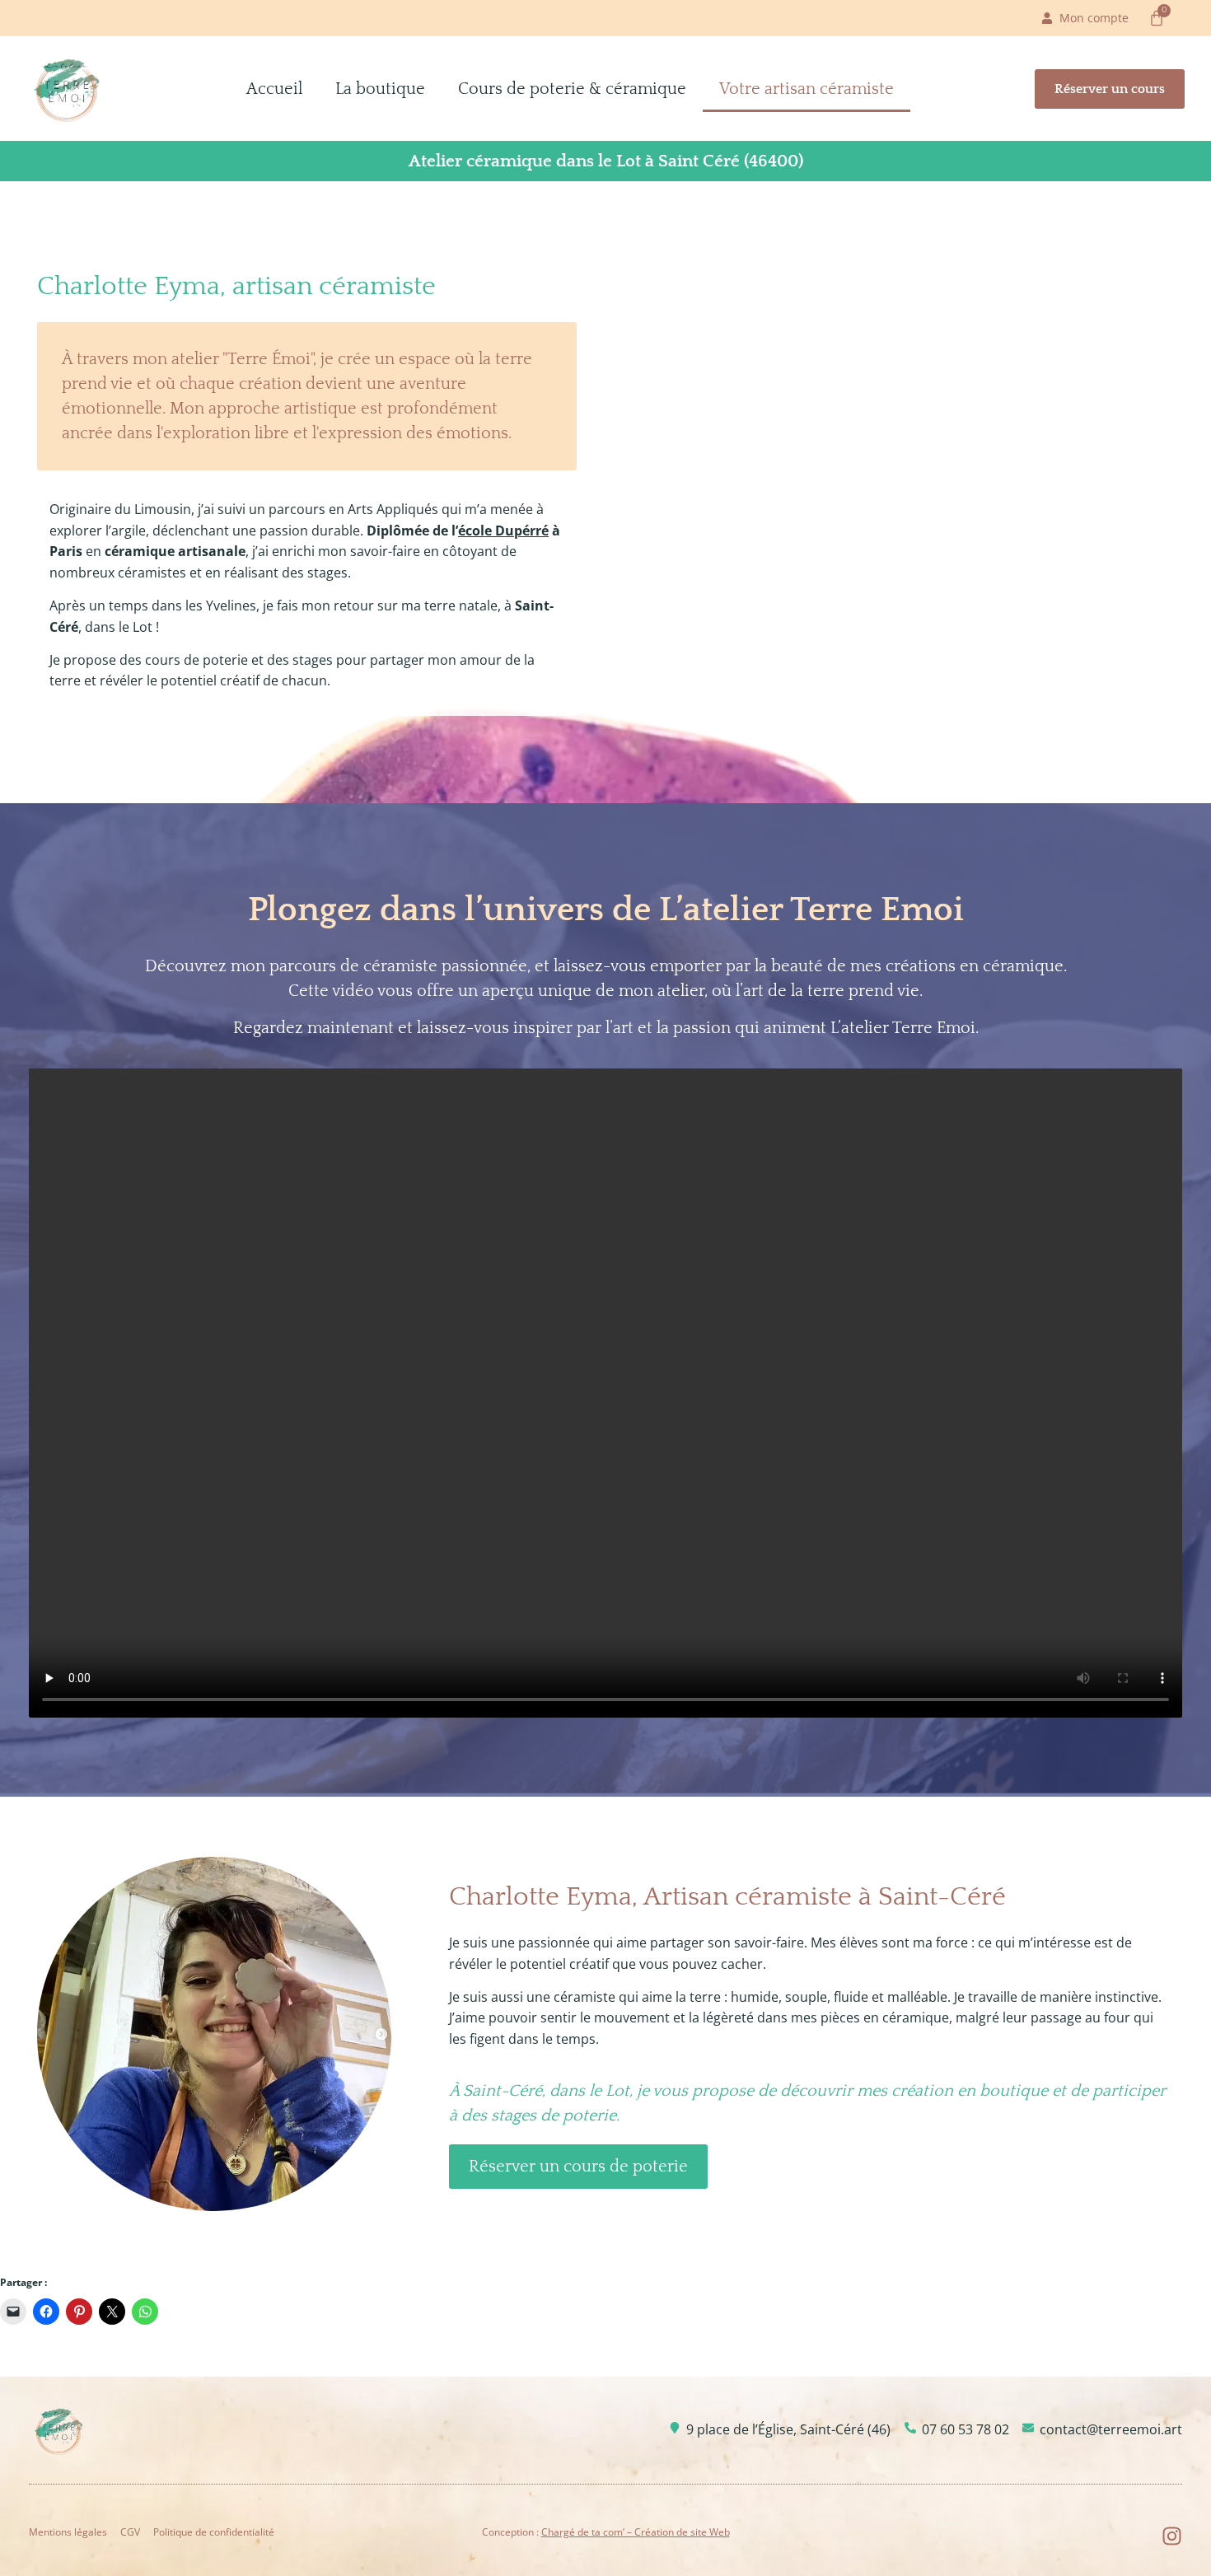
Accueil (274, 89)
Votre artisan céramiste (807, 89)
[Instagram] (1172, 2536)
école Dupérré (503, 531)
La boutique (380, 89)
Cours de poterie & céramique (572, 89)
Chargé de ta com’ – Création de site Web (636, 2532)
